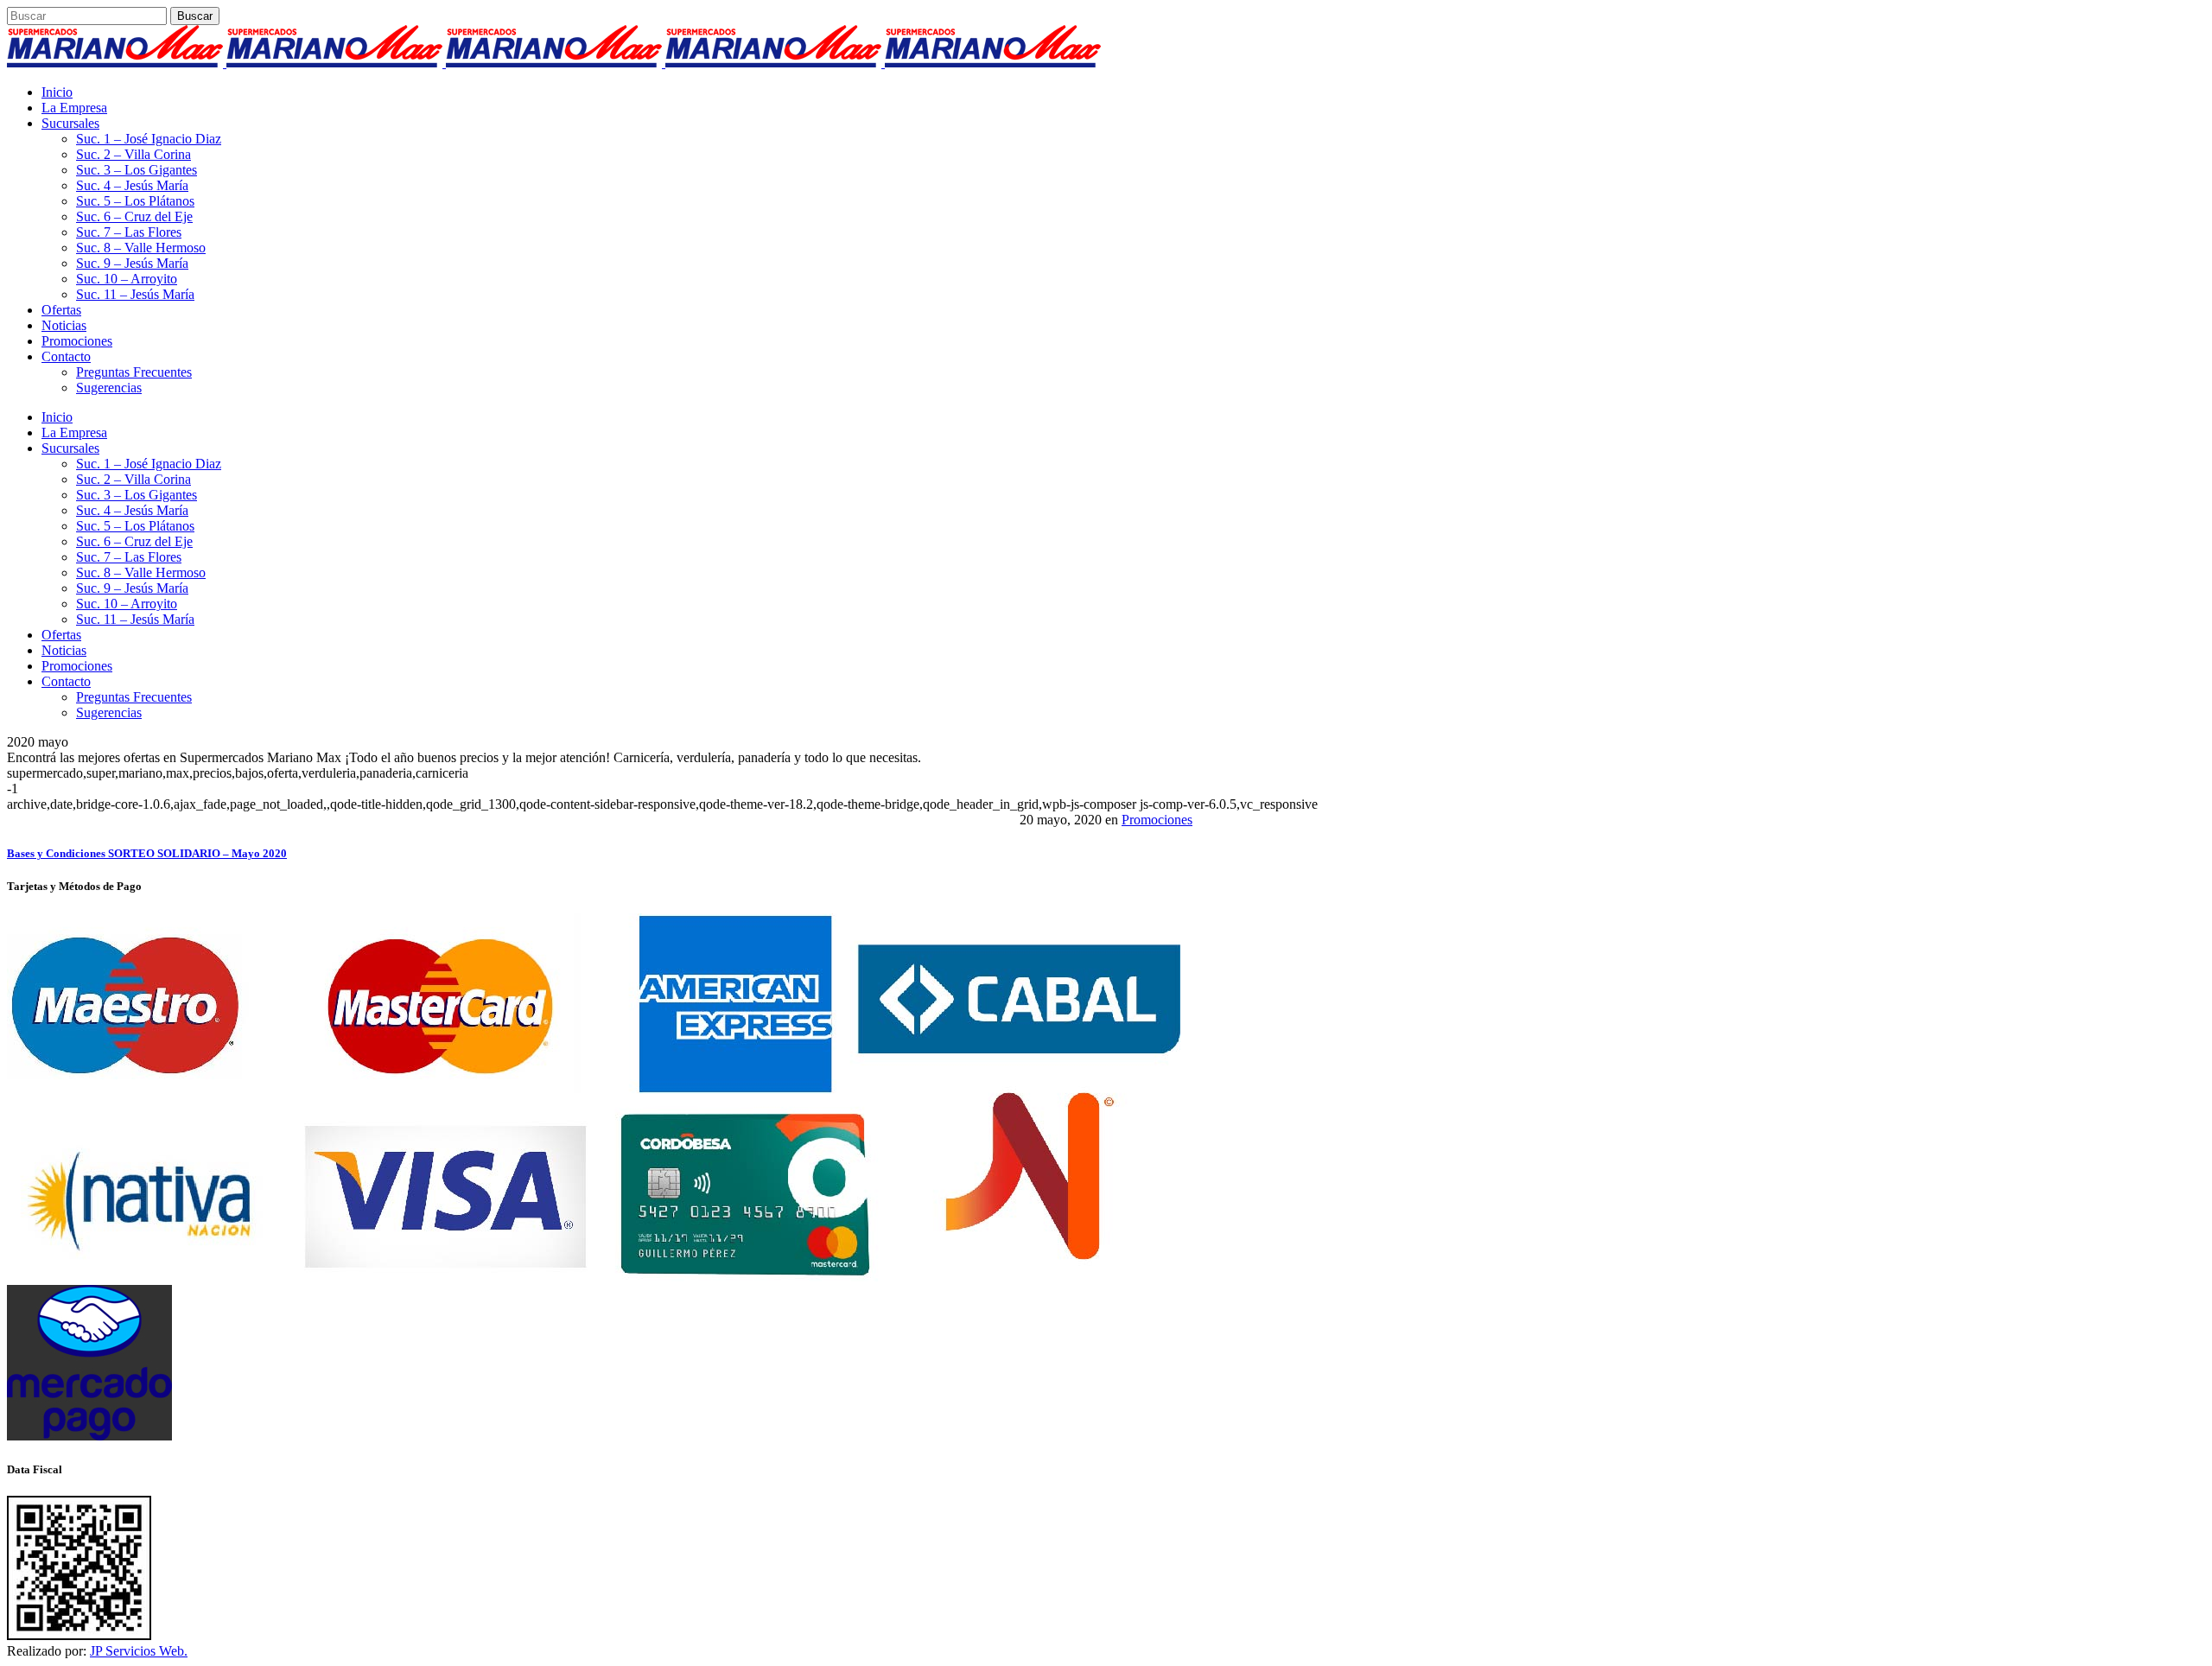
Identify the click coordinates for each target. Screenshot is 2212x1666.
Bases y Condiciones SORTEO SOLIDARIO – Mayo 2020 (147, 853)
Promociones (1157, 820)
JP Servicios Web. (139, 1651)
